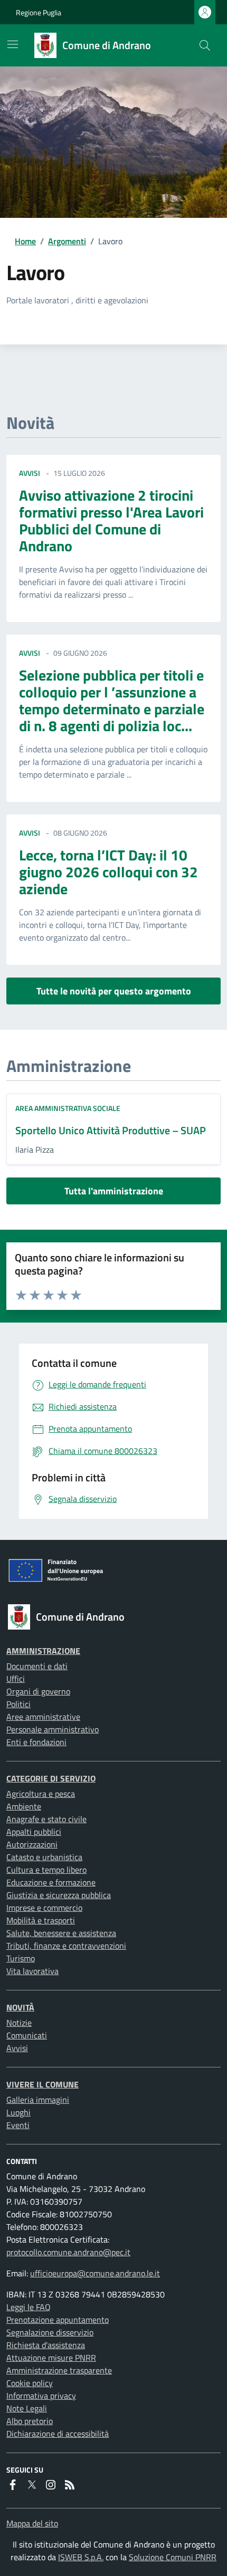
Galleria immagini (38, 2100)
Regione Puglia (39, 12)
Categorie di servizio (51, 1778)
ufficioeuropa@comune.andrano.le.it (95, 2273)
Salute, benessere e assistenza (61, 1933)
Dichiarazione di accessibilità (58, 2434)
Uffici (16, 1679)
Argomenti (67, 241)
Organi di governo (38, 1691)
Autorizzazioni (32, 1844)
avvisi (30, 473)
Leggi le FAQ (29, 2307)
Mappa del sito (32, 2523)
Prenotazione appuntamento (58, 2320)
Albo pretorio (30, 2421)
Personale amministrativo (53, 1729)
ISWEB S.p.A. (81, 2557)
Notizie (19, 2023)
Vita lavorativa (32, 1971)
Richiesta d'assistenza (46, 2345)
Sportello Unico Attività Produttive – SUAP (111, 1130)
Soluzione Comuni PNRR (173, 2557)
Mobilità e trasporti (41, 1920)
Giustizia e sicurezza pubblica (59, 1895)
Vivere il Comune (42, 2084)
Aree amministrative (43, 1717)
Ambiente (24, 1806)
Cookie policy (30, 2383)
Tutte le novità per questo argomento (114, 991)
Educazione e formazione (51, 1882)
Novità (20, 2007)
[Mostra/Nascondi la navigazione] (13, 44)
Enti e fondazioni (36, 1742)
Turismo (21, 1958)
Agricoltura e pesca (41, 1794)
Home (25, 241)
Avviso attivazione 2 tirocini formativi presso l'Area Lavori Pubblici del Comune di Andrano (111, 520)
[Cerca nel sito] (205, 45)
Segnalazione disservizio (50, 2332)
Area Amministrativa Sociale (68, 1108)
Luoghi (18, 2112)
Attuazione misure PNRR (51, 2358)
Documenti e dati (37, 1666)
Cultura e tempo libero (46, 1870)
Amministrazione (43, 1651)
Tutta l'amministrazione (114, 1191)
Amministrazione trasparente (59, 2370)
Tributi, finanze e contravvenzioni (66, 1946)
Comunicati (27, 2035)
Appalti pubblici (34, 1832)
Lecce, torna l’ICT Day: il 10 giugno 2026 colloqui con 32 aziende (108, 872)
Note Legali (27, 2408)
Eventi (18, 2125)
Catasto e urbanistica (44, 1857)
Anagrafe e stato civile (46, 1819)
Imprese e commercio (44, 1908)
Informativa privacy (41, 2396)
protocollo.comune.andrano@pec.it (68, 2252)
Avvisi (17, 2048)
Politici (18, 1704)
